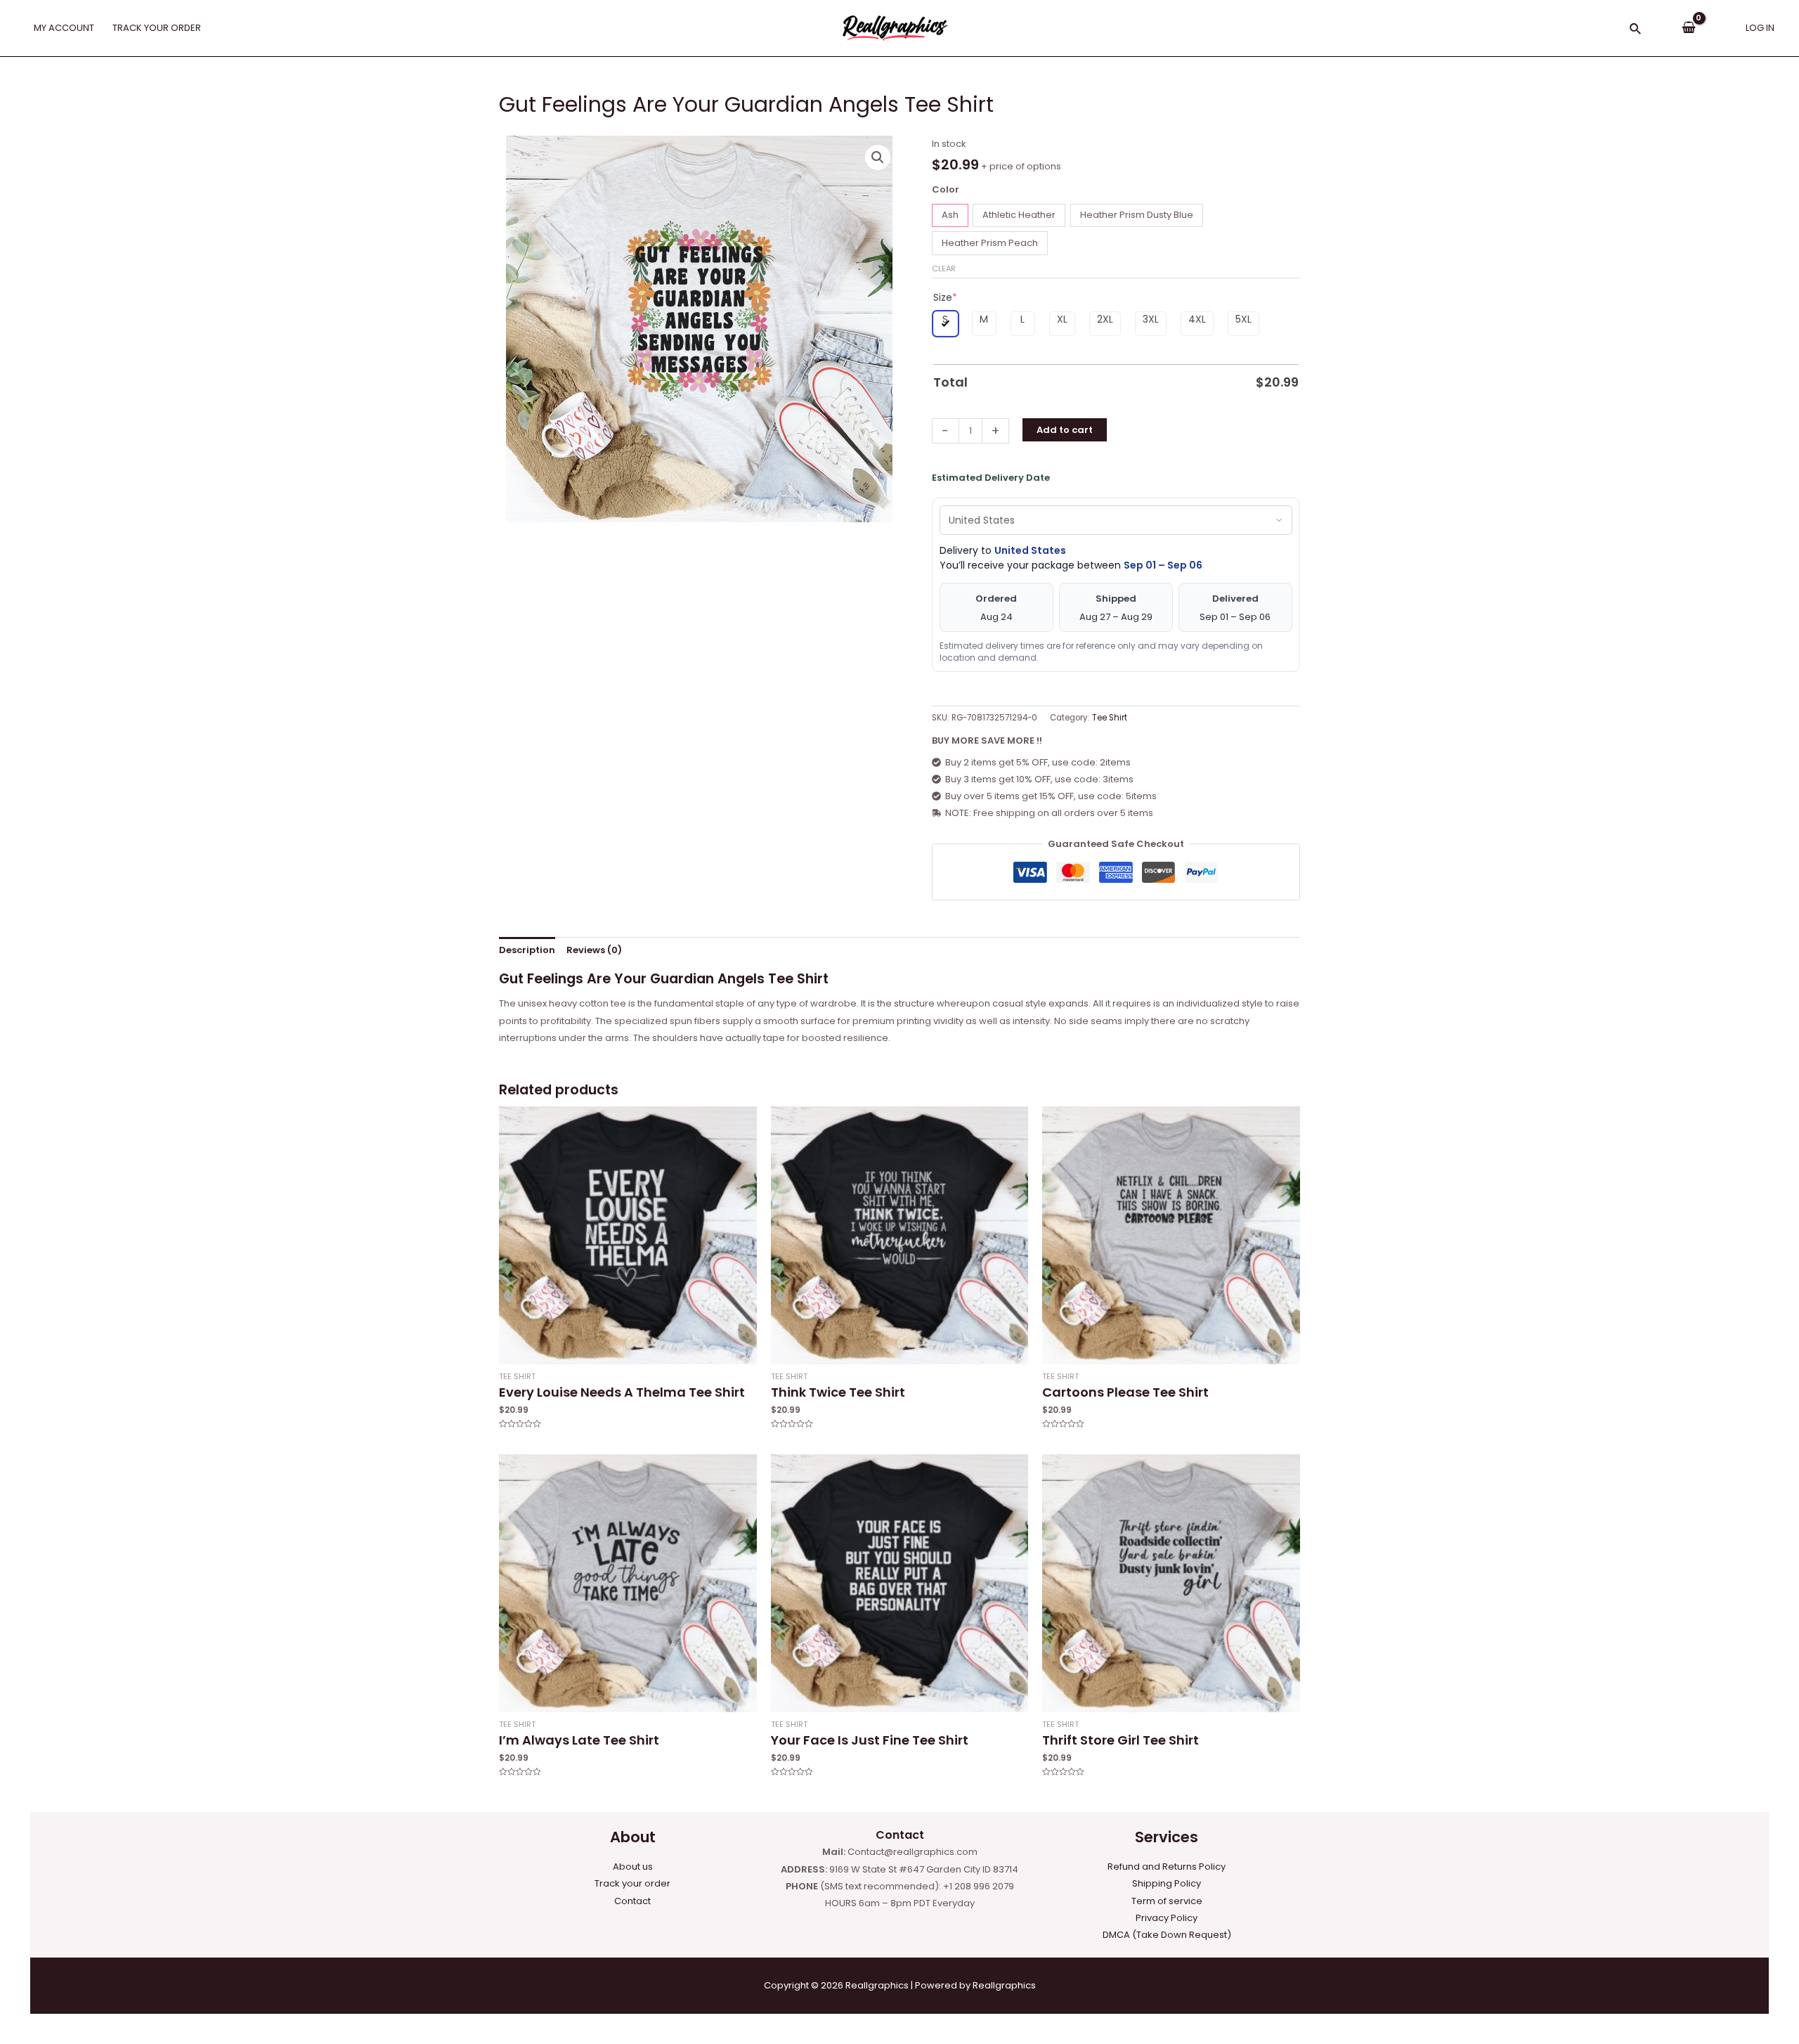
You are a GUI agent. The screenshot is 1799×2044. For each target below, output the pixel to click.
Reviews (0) (594, 950)
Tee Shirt (1110, 718)
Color (946, 189)
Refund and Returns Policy (1167, 1867)
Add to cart (1065, 430)
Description (527, 950)
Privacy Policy (1167, 1918)
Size (945, 297)
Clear (944, 269)
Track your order (632, 1883)
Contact (632, 1901)
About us (633, 1867)
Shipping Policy (1167, 1883)
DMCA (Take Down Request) (1167, 1935)
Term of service (1167, 1901)
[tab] (527, 950)
